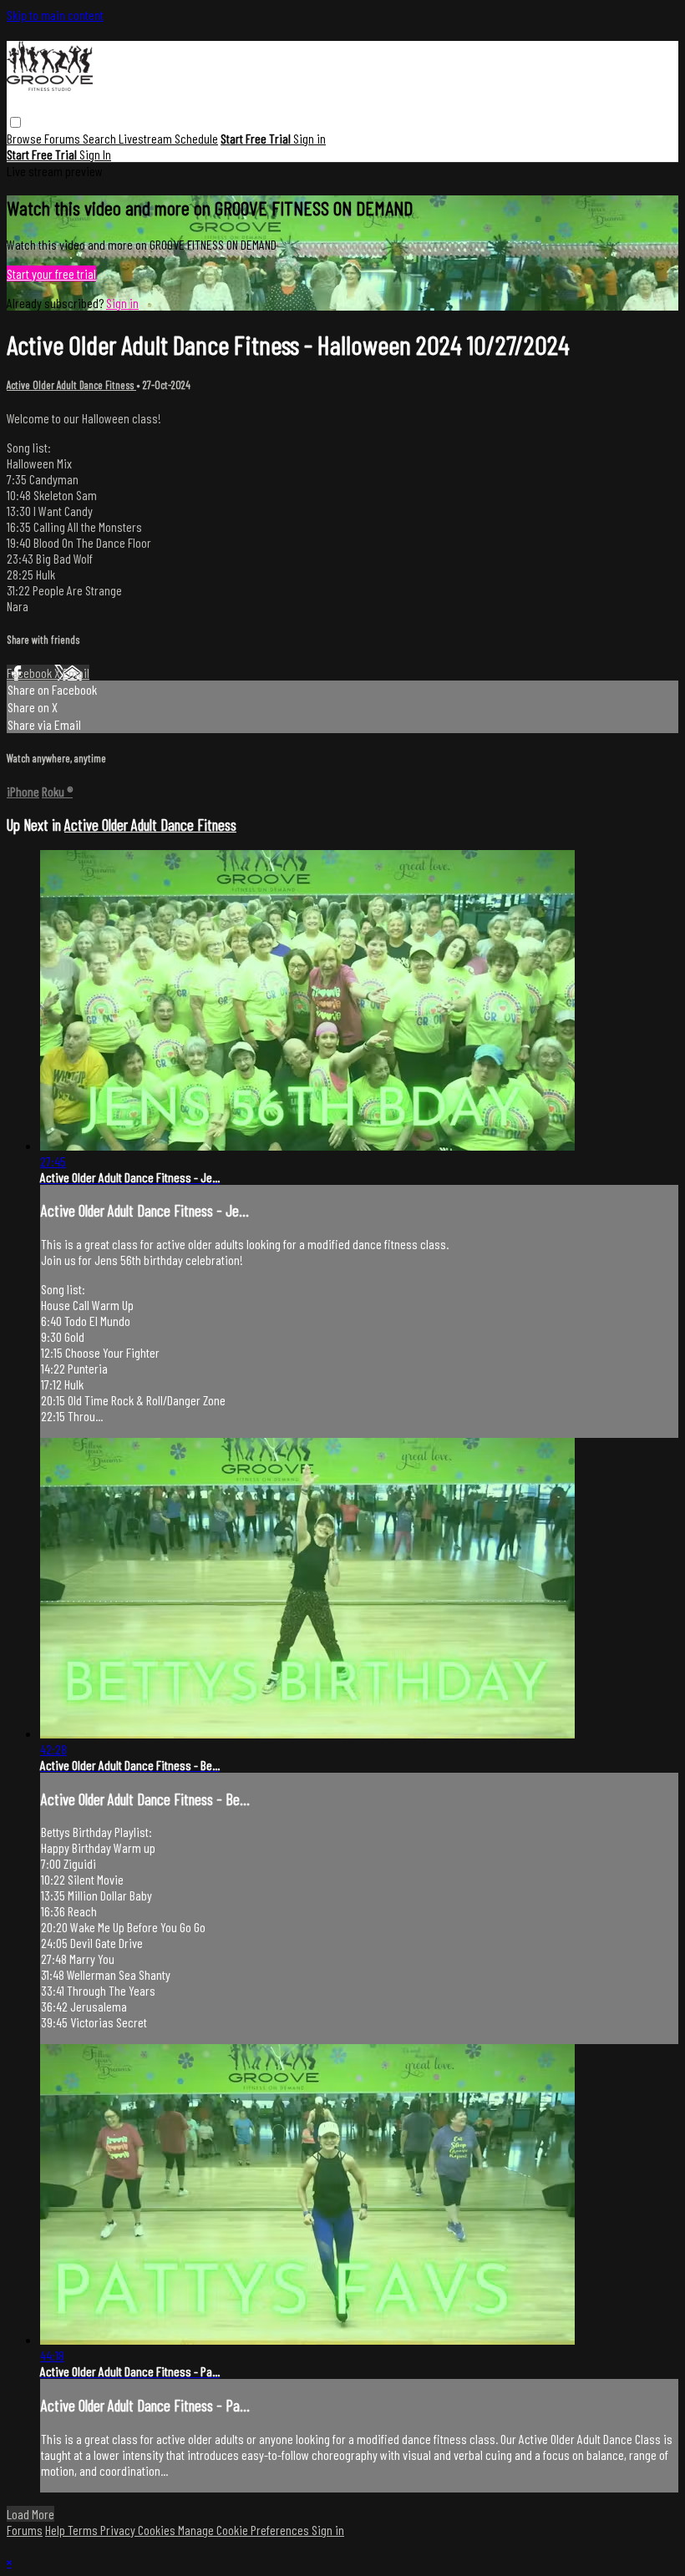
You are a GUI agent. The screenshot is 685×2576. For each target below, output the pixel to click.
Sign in (310, 138)
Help (56, 2530)
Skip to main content (55, 15)
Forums (63, 138)
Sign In (95, 154)
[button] (15, 122)
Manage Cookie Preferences (245, 2530)
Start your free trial (51, 273)
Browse (25, 138)
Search (101, 138)
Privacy (119, 2530)
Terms (84, 2530)
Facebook (30, 673)
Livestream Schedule (168, 138)
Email (76, 673)
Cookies (158, 2530)
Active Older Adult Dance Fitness (71, 385)
